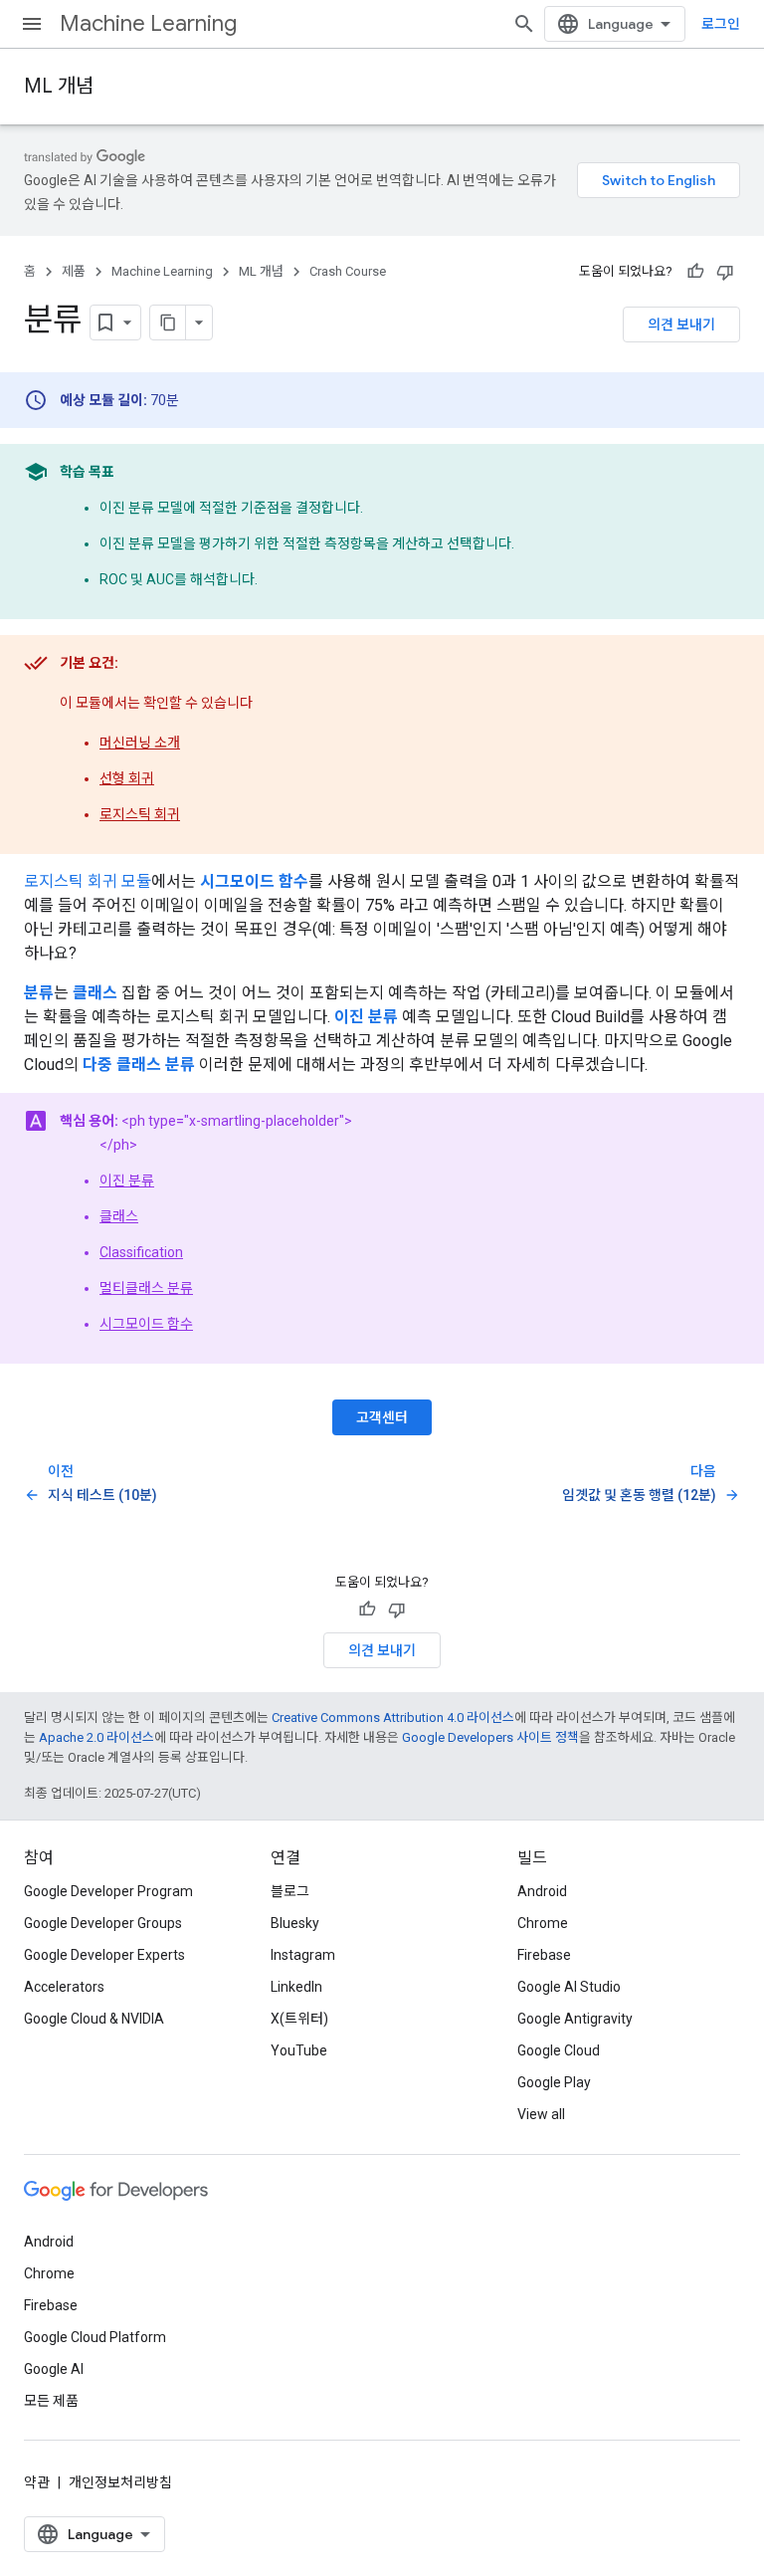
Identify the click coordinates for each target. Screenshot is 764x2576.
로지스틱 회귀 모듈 (88, 881)
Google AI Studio (569, 1987)
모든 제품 (51, 2401)
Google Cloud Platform (95, 2337)
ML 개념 (59, 86)
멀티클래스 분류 (146, 1288)
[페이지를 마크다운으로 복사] (168, 322)
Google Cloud (559, 2050)
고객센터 (382, 1417)
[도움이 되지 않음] (725, 272)
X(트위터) (299, 2019)
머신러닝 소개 (140, 743)
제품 (74, 271)
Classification (141, 1252)
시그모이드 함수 (146, 1324)
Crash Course (348, 271)
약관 (37, 2482)
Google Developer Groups (103, 1923)
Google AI (54, 2369)
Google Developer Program (108, 1891)
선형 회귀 (127, 778)
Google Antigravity (575, 2019)
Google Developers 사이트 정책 (490, 1737)
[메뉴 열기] (32, 24)
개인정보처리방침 (120, 2482)
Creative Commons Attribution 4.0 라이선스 (393, 1717)
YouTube (299, 2050)
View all (541, 2114)
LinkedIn (296, 1987)
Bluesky (295, 1923)
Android (542, 1891)
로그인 (721, 24)
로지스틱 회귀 (140, 814)
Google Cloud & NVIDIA (94, 2019)
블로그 (290, 1891)
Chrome (543, 1923)
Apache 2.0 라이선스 (96, 1737)
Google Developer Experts (104, 1955)
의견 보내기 (681, 324)
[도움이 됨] (695, 272)
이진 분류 (127, 1181)
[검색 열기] (524, 24)
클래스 (119, 1216)
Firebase (544, 1955)
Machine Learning (148, 23)
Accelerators (64, 1987)
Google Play (554, 2082)
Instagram (303, 1955)
